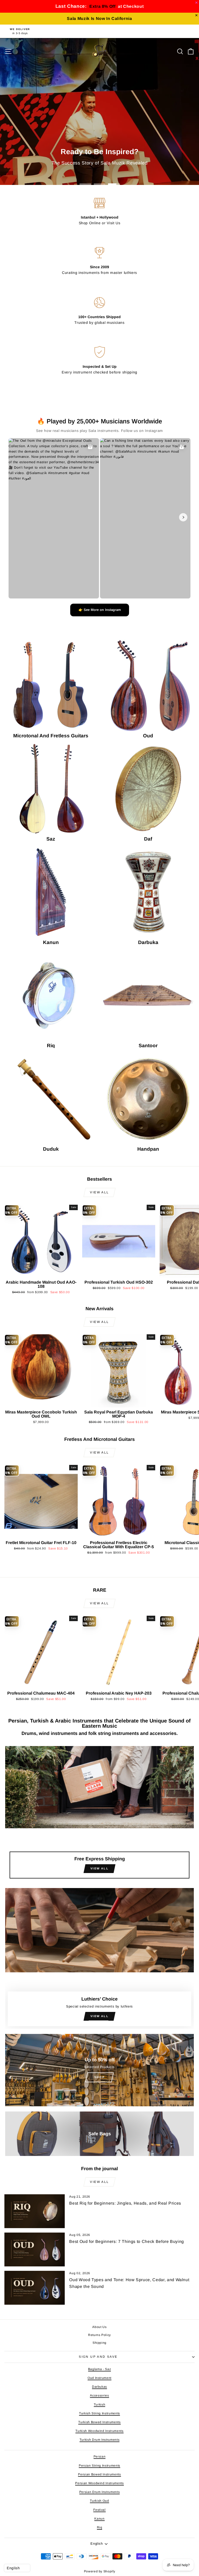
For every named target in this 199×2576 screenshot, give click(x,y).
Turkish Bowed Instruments (99, 2422)
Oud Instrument (99, 2378)
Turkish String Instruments (99, 2413)
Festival (99, 2510)
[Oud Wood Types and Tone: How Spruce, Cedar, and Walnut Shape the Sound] (35, 2288)
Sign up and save (98, 2357)
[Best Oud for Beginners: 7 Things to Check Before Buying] (35, 2249)
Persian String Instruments (99, 2466)
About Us (99, 2327)
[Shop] (99, 2070)
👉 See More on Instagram (100, 610)
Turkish (100, 2405)
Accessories (99, 2395)
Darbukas (99, 2387)
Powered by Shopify (100, 2571)
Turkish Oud (99, 2501)
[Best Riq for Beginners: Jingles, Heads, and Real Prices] (35, 2211)
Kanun (99, 2519)
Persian (100, 2457)
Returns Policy (99, 2335)
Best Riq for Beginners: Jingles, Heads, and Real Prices (125, 2203)
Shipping (99, 2343)
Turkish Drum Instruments (100, 2440)
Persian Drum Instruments (100, 2492)
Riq (100, 2527)
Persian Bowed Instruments (99, 2474)
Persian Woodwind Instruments (99, 2483)
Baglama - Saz (99, 2369)
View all (99, 1192)
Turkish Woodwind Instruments (99, 2431)
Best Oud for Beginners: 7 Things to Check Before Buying (127, 2241)
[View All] (99, 1814)
